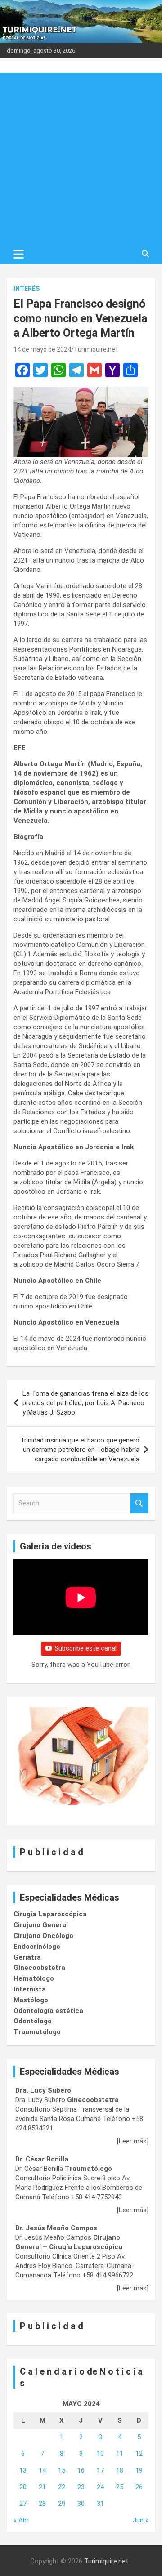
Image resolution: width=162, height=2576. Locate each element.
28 (42, 2504)
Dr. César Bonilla (42, 2159)
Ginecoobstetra (39, 1968)
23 (81, 2487)
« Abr (21, 2520)
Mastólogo (31, 2000)
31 (100, 2504)
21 (42, 2487)
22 (62, 2487)
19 (139, 2470)
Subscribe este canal (85, 1648)
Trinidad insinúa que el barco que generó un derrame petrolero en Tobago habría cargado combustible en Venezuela (80, 1450)
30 (81, 2504)
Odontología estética (48, 2011)
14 (42, 2470)
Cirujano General (41, 1925)
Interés (27, 289)
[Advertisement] (81, 158)
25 (120, 2487)
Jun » (141, 2520)
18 (120, 2470)
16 (81, 2470)
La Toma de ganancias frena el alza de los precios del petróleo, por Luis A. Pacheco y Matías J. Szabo (85, 1403)
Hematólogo (34, 1978)
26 (139, 2487)
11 (120, 2454)
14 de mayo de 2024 (42, 349)
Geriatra (27, 1957)
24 (100, 2487)
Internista (30, 1989)
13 (23, 2470)
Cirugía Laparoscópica (50, 1914)
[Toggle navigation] (19, 254)
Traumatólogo (37, 2032)
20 (23, 2487)
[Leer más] (133, 2141)
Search (139, 1503)
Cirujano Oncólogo (43, 1936)
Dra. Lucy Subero (43, 2090)
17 (100, 2470)
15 (62, 2470)
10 (100, 2454)
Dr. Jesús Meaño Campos (56, 2228)
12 (139, 2454)
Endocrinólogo (37, 1947)
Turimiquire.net (96, 349)
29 (62, 2504)
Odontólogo (33, 2021)
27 (23, 2504)
